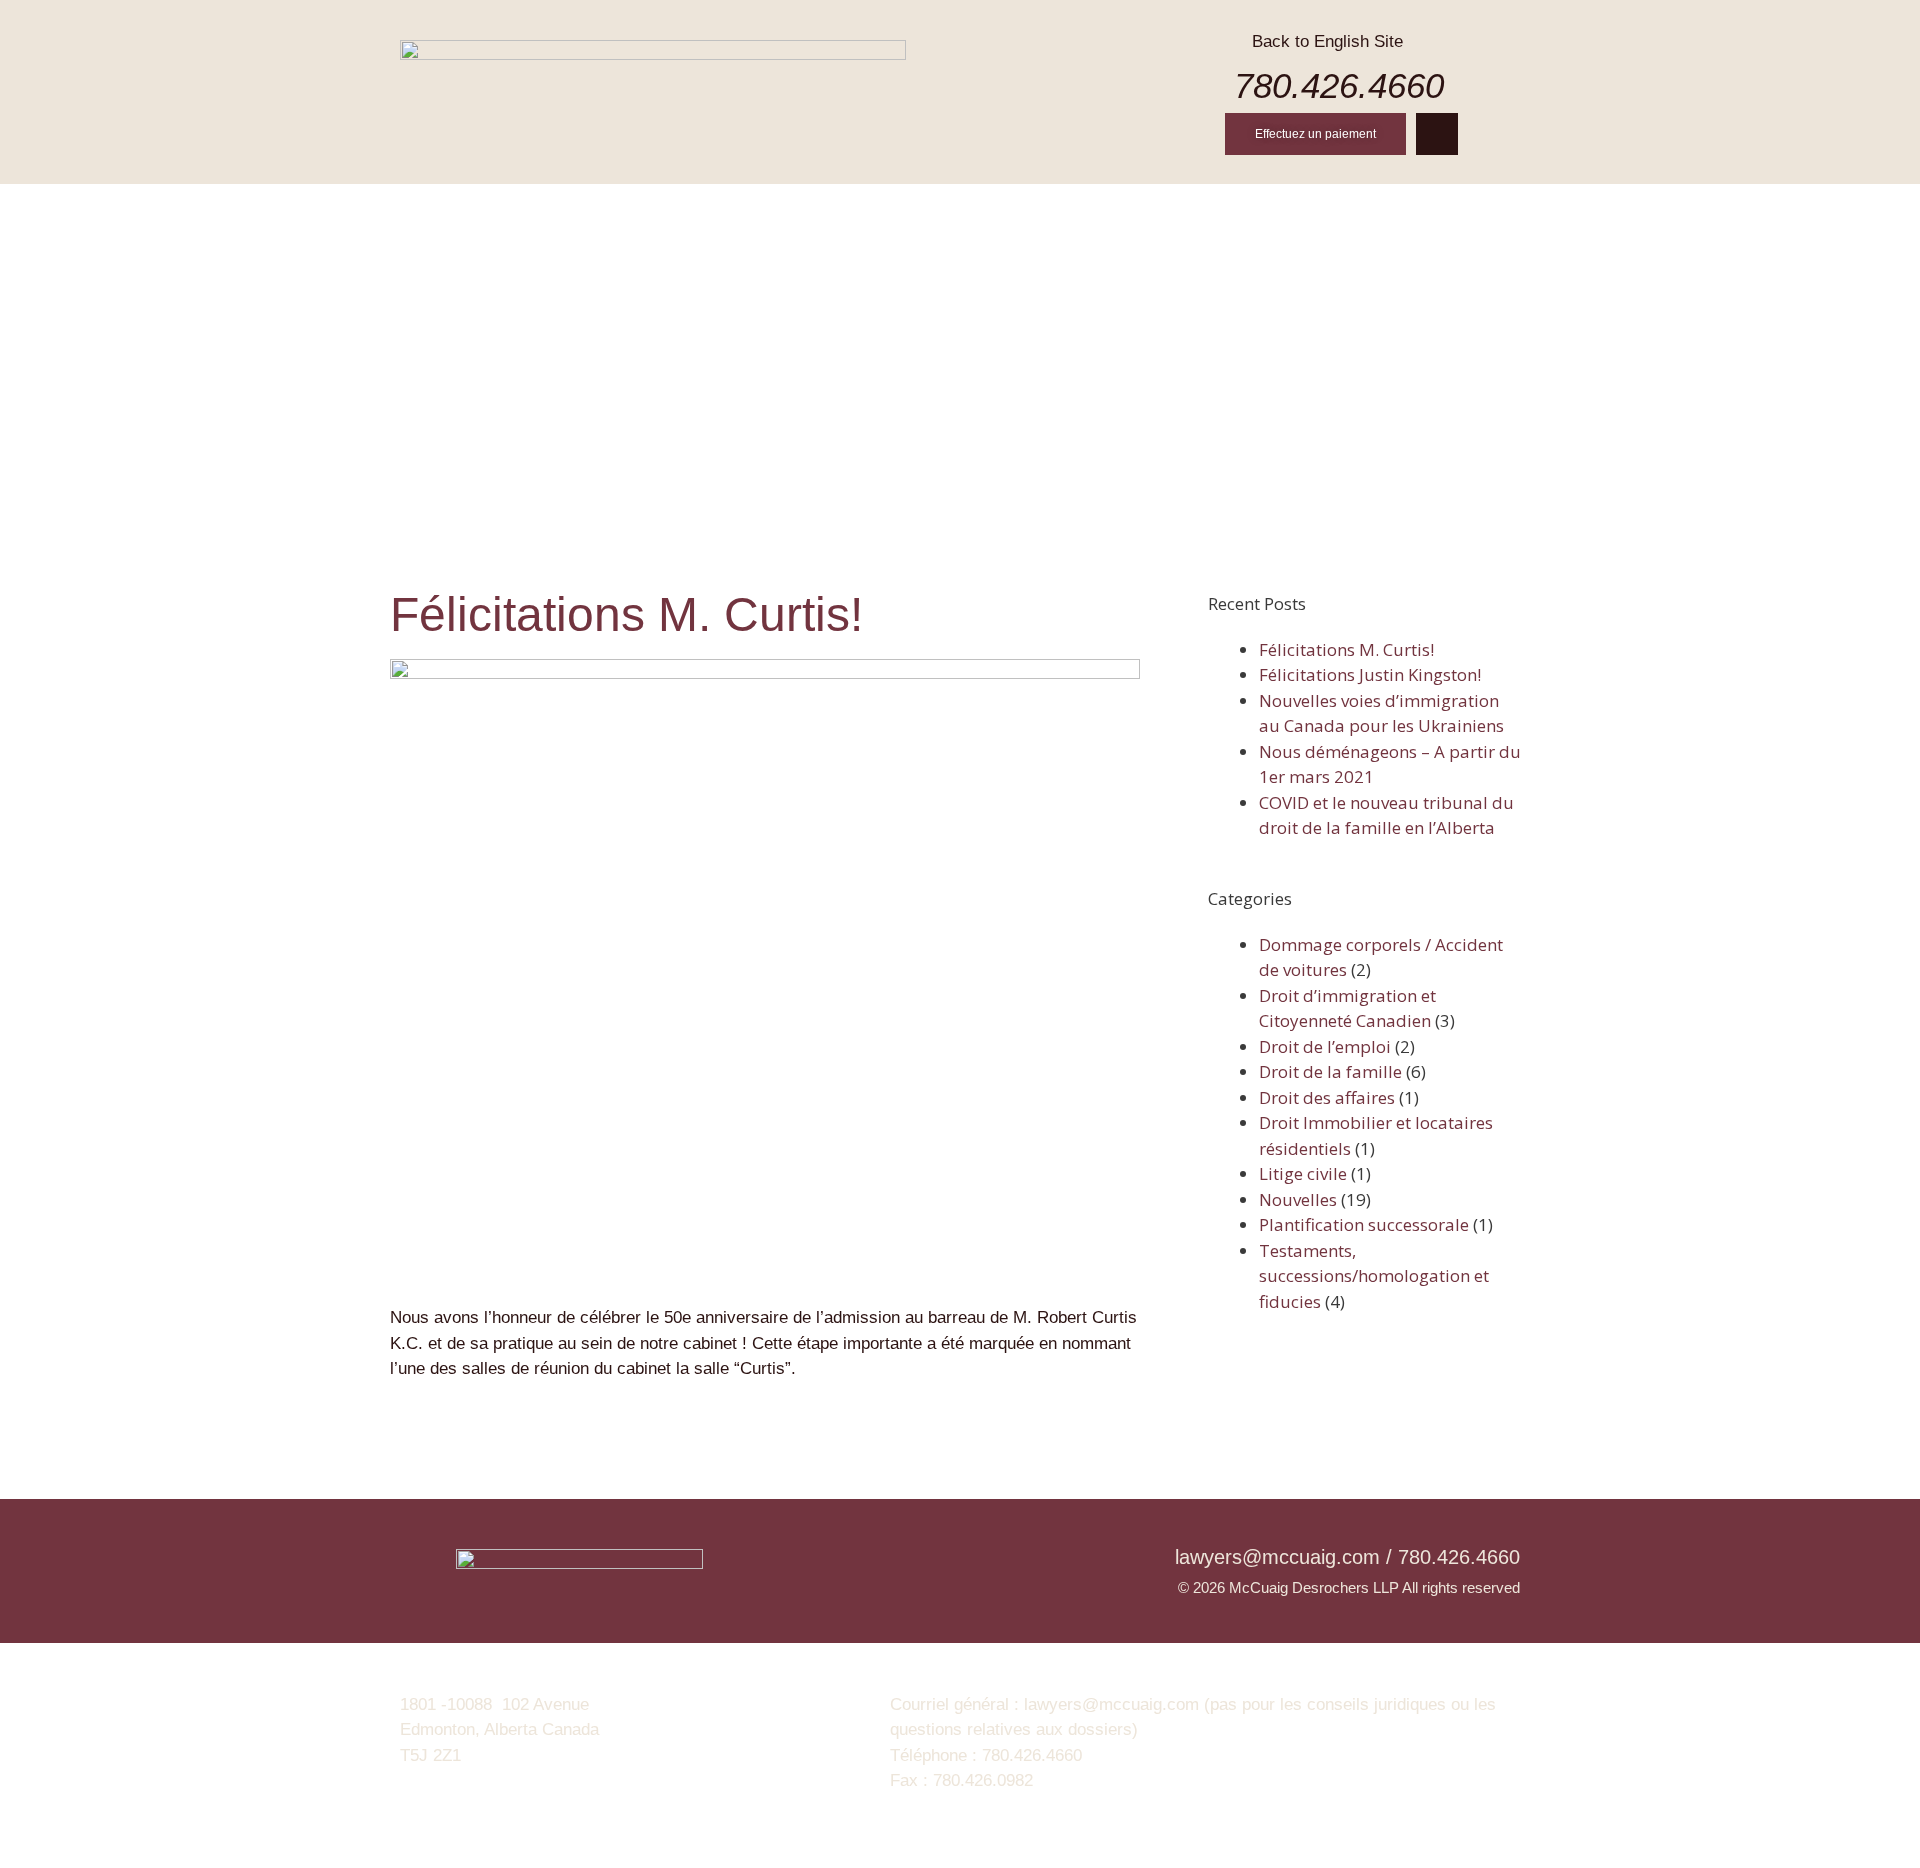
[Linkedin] (1437, 134)
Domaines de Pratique (967, 208)
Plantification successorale (1364, 1224)
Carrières (1144, 208)
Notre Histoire (660, 208)
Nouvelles (1273, 208)
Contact (1394, 208)
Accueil (523, 208)
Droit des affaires (1327, 1097)
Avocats (799, 208)
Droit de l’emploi (1325, 1046)
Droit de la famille (1330, 1071)
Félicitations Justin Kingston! (1370, 674)
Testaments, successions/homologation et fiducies (1374, 1276)
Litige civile (1303, 1173)
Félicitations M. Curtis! (1346, 649)
